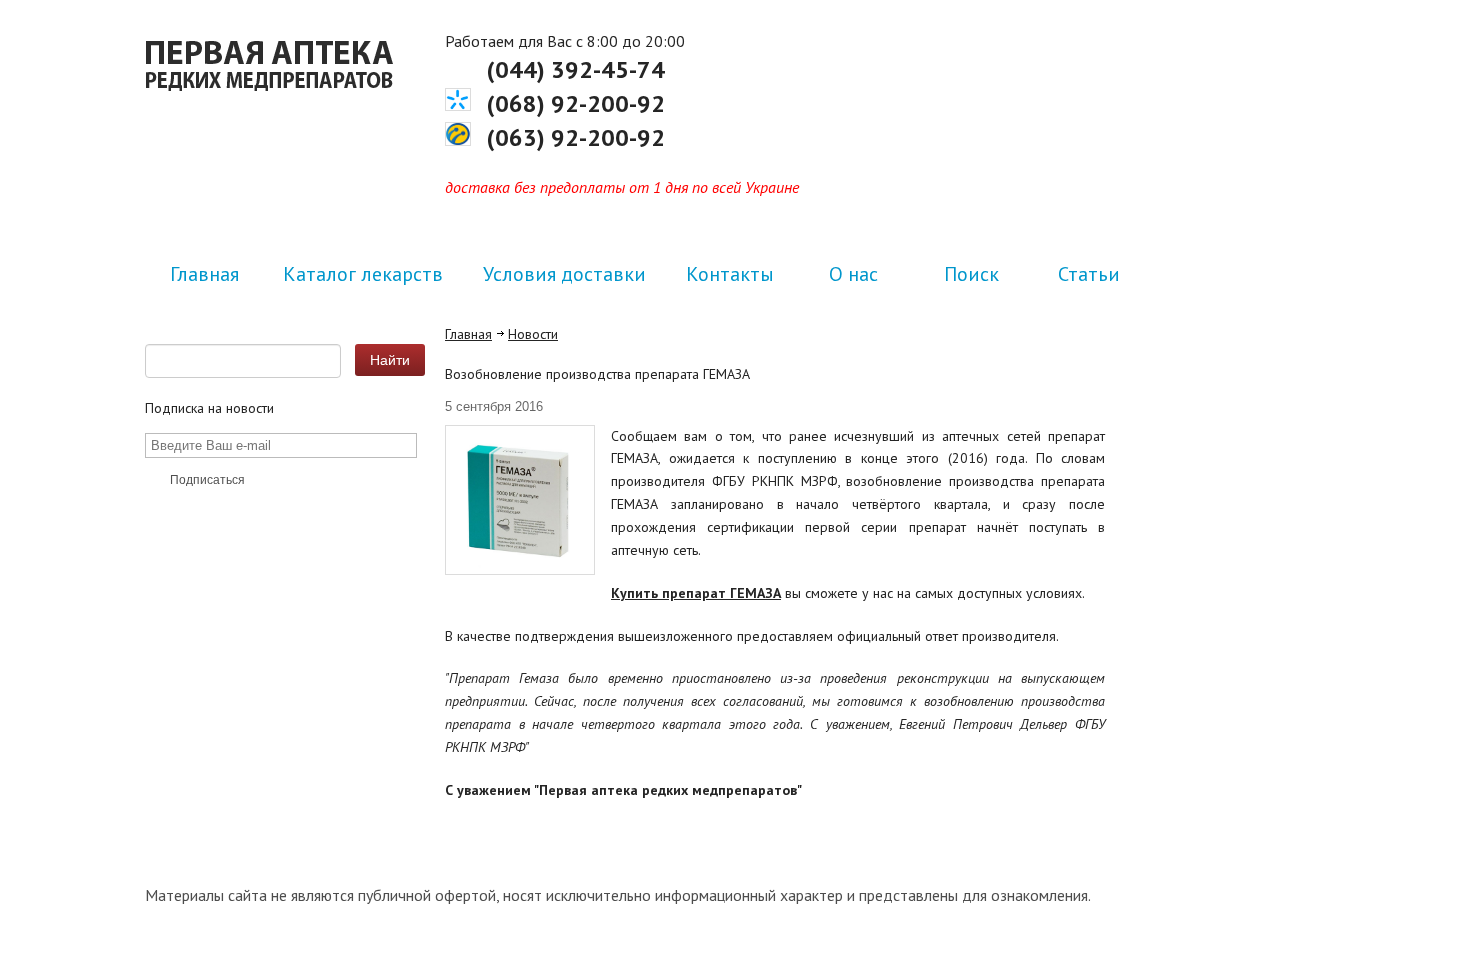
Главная (468, 334)
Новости (533, 334)
